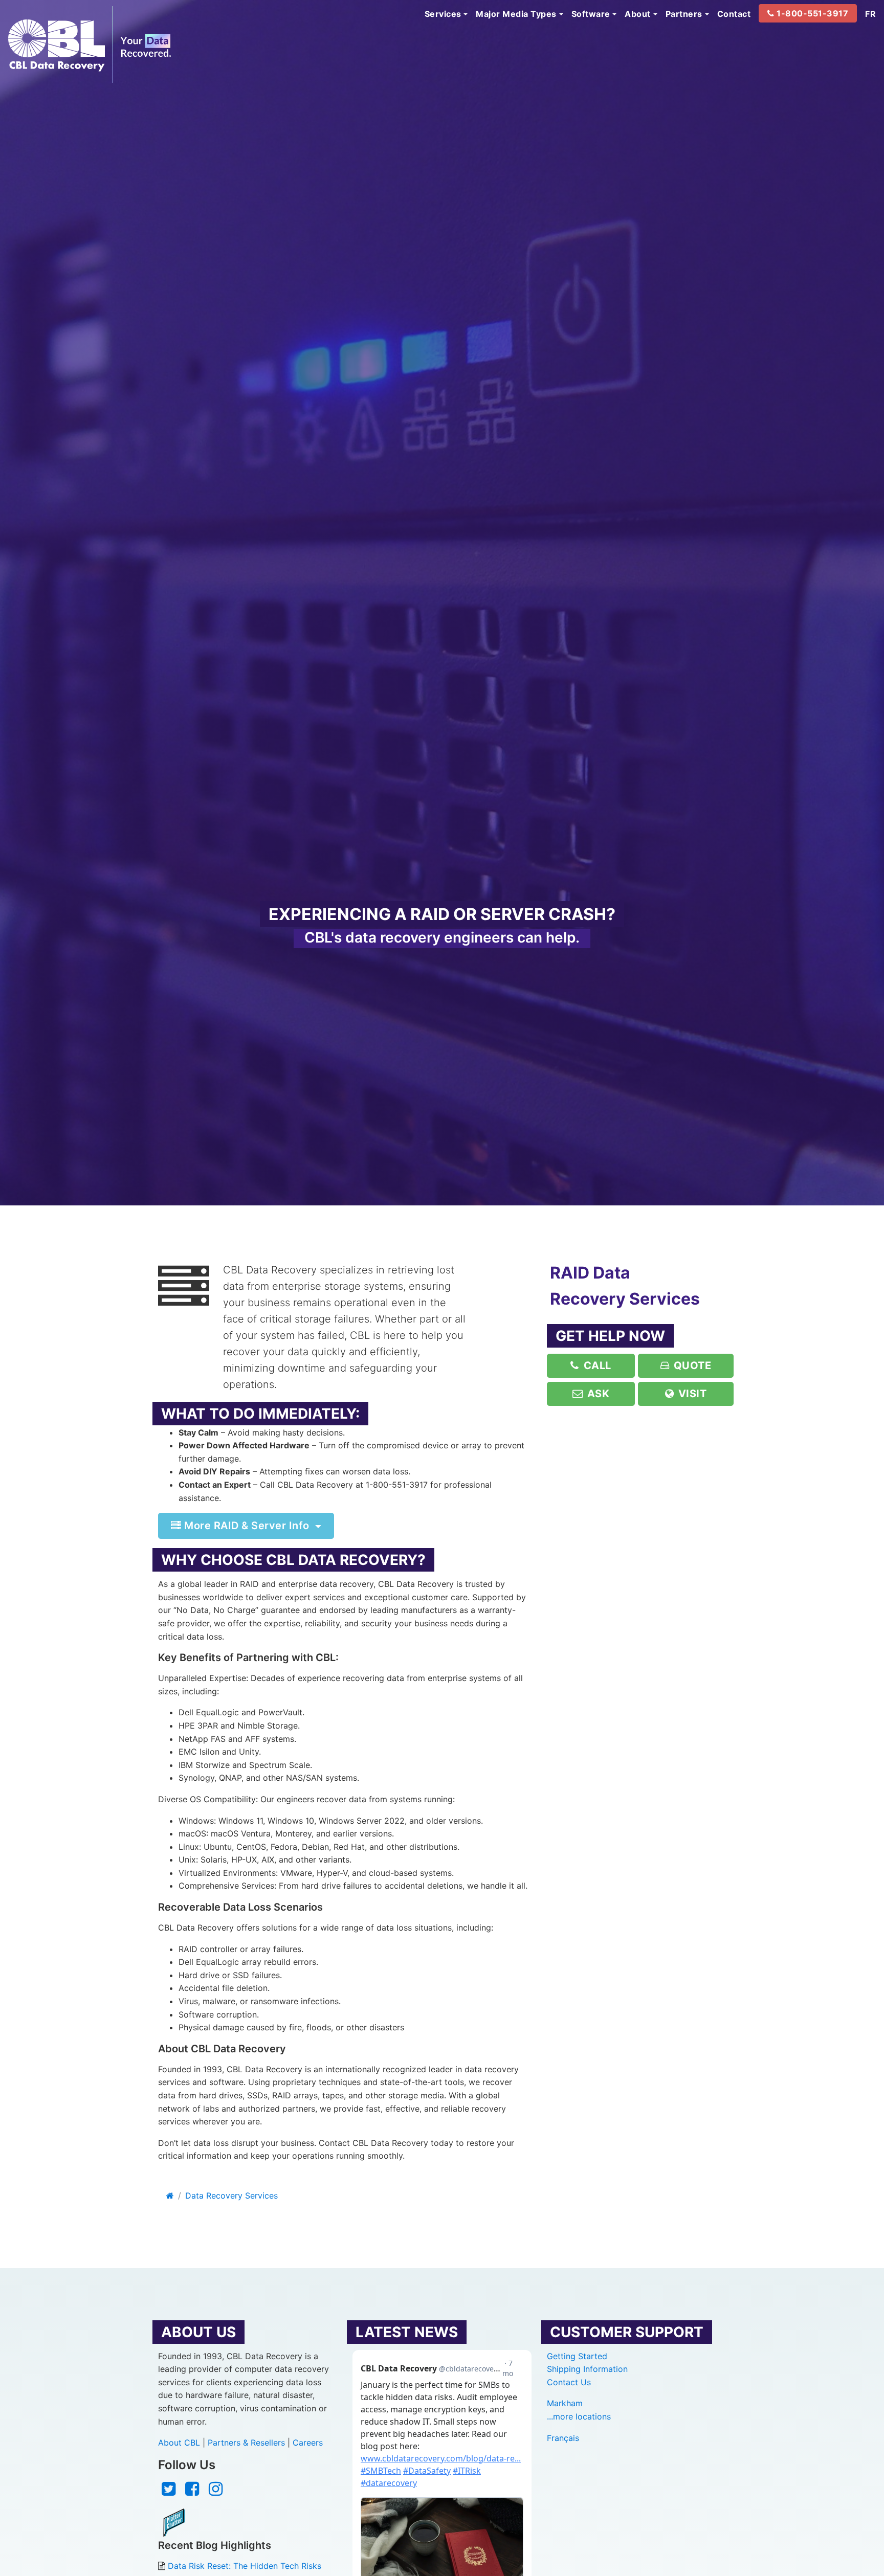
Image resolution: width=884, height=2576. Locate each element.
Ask (597, 1394)
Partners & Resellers (246, 2443)
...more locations (579, 2416)
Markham (565, 2403)
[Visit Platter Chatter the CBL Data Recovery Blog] (174, 2522)
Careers (308, 2443)
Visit (691, 1394)
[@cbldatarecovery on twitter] (169, 2492)
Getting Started (577, 2356)
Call (596, 1365)
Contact (734, 14)
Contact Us (569, 2382)
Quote (691, 1365)
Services (443, 14)
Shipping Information (587, 2369)
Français (563, 2438)
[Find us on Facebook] (192, 2492)
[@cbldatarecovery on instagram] (216, 2492)
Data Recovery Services (231, 2196)
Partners (684, 14)
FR (870, 14)
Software (591, 14)
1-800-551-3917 (812, 13)
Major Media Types (516, 14)
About (638, 14)
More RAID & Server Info (247, 1526)
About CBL (179, 2443)
